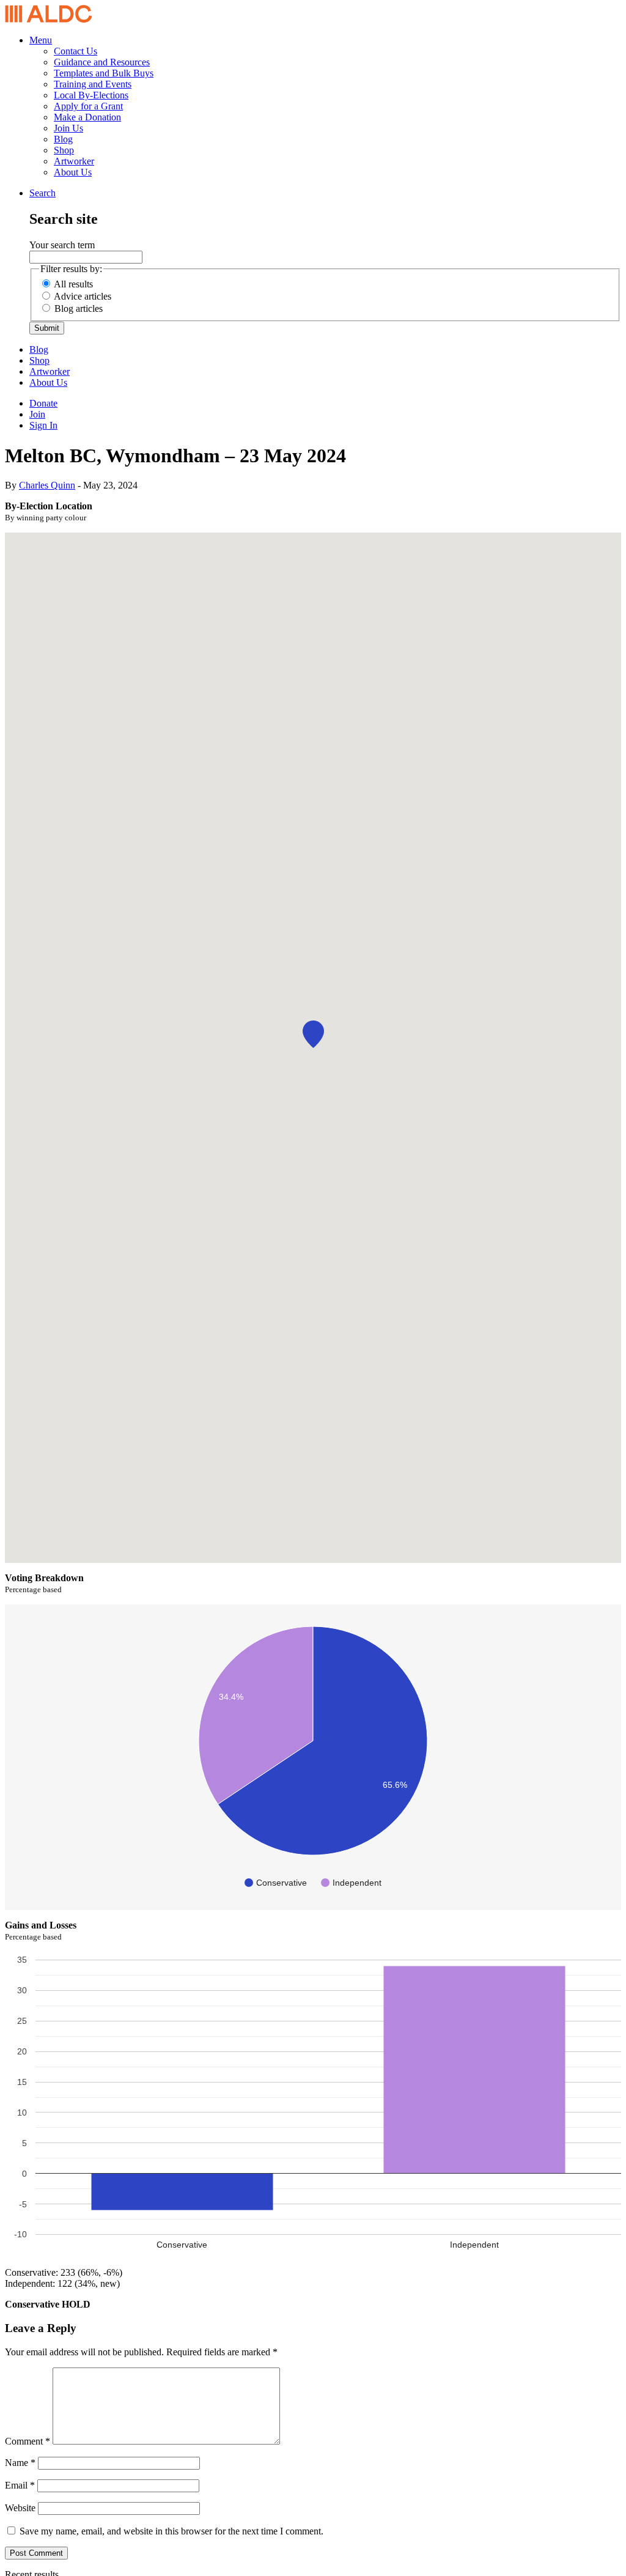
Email (20, 2485)
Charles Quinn (47, 485)
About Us (73, 172)
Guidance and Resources (102, 62)
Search (42, 193)
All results (73, 284)
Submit (47, 328)
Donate (43, 403)
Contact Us (75, 51)
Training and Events (93, 84)
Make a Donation (87, 117)
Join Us (68, 128)
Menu (41, 40)
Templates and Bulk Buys (104, 73)
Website (20, 2508)
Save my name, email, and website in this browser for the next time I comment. (171, 2531)
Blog (63, 139)
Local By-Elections (91, 95)
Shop (64, 150)
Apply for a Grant (88, 106)
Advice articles (83, 296)
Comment (28, 2441)
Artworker (74, 161)
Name (20, 2463)
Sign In (43, 425)
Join (37, 414)
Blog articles (79, 308)
